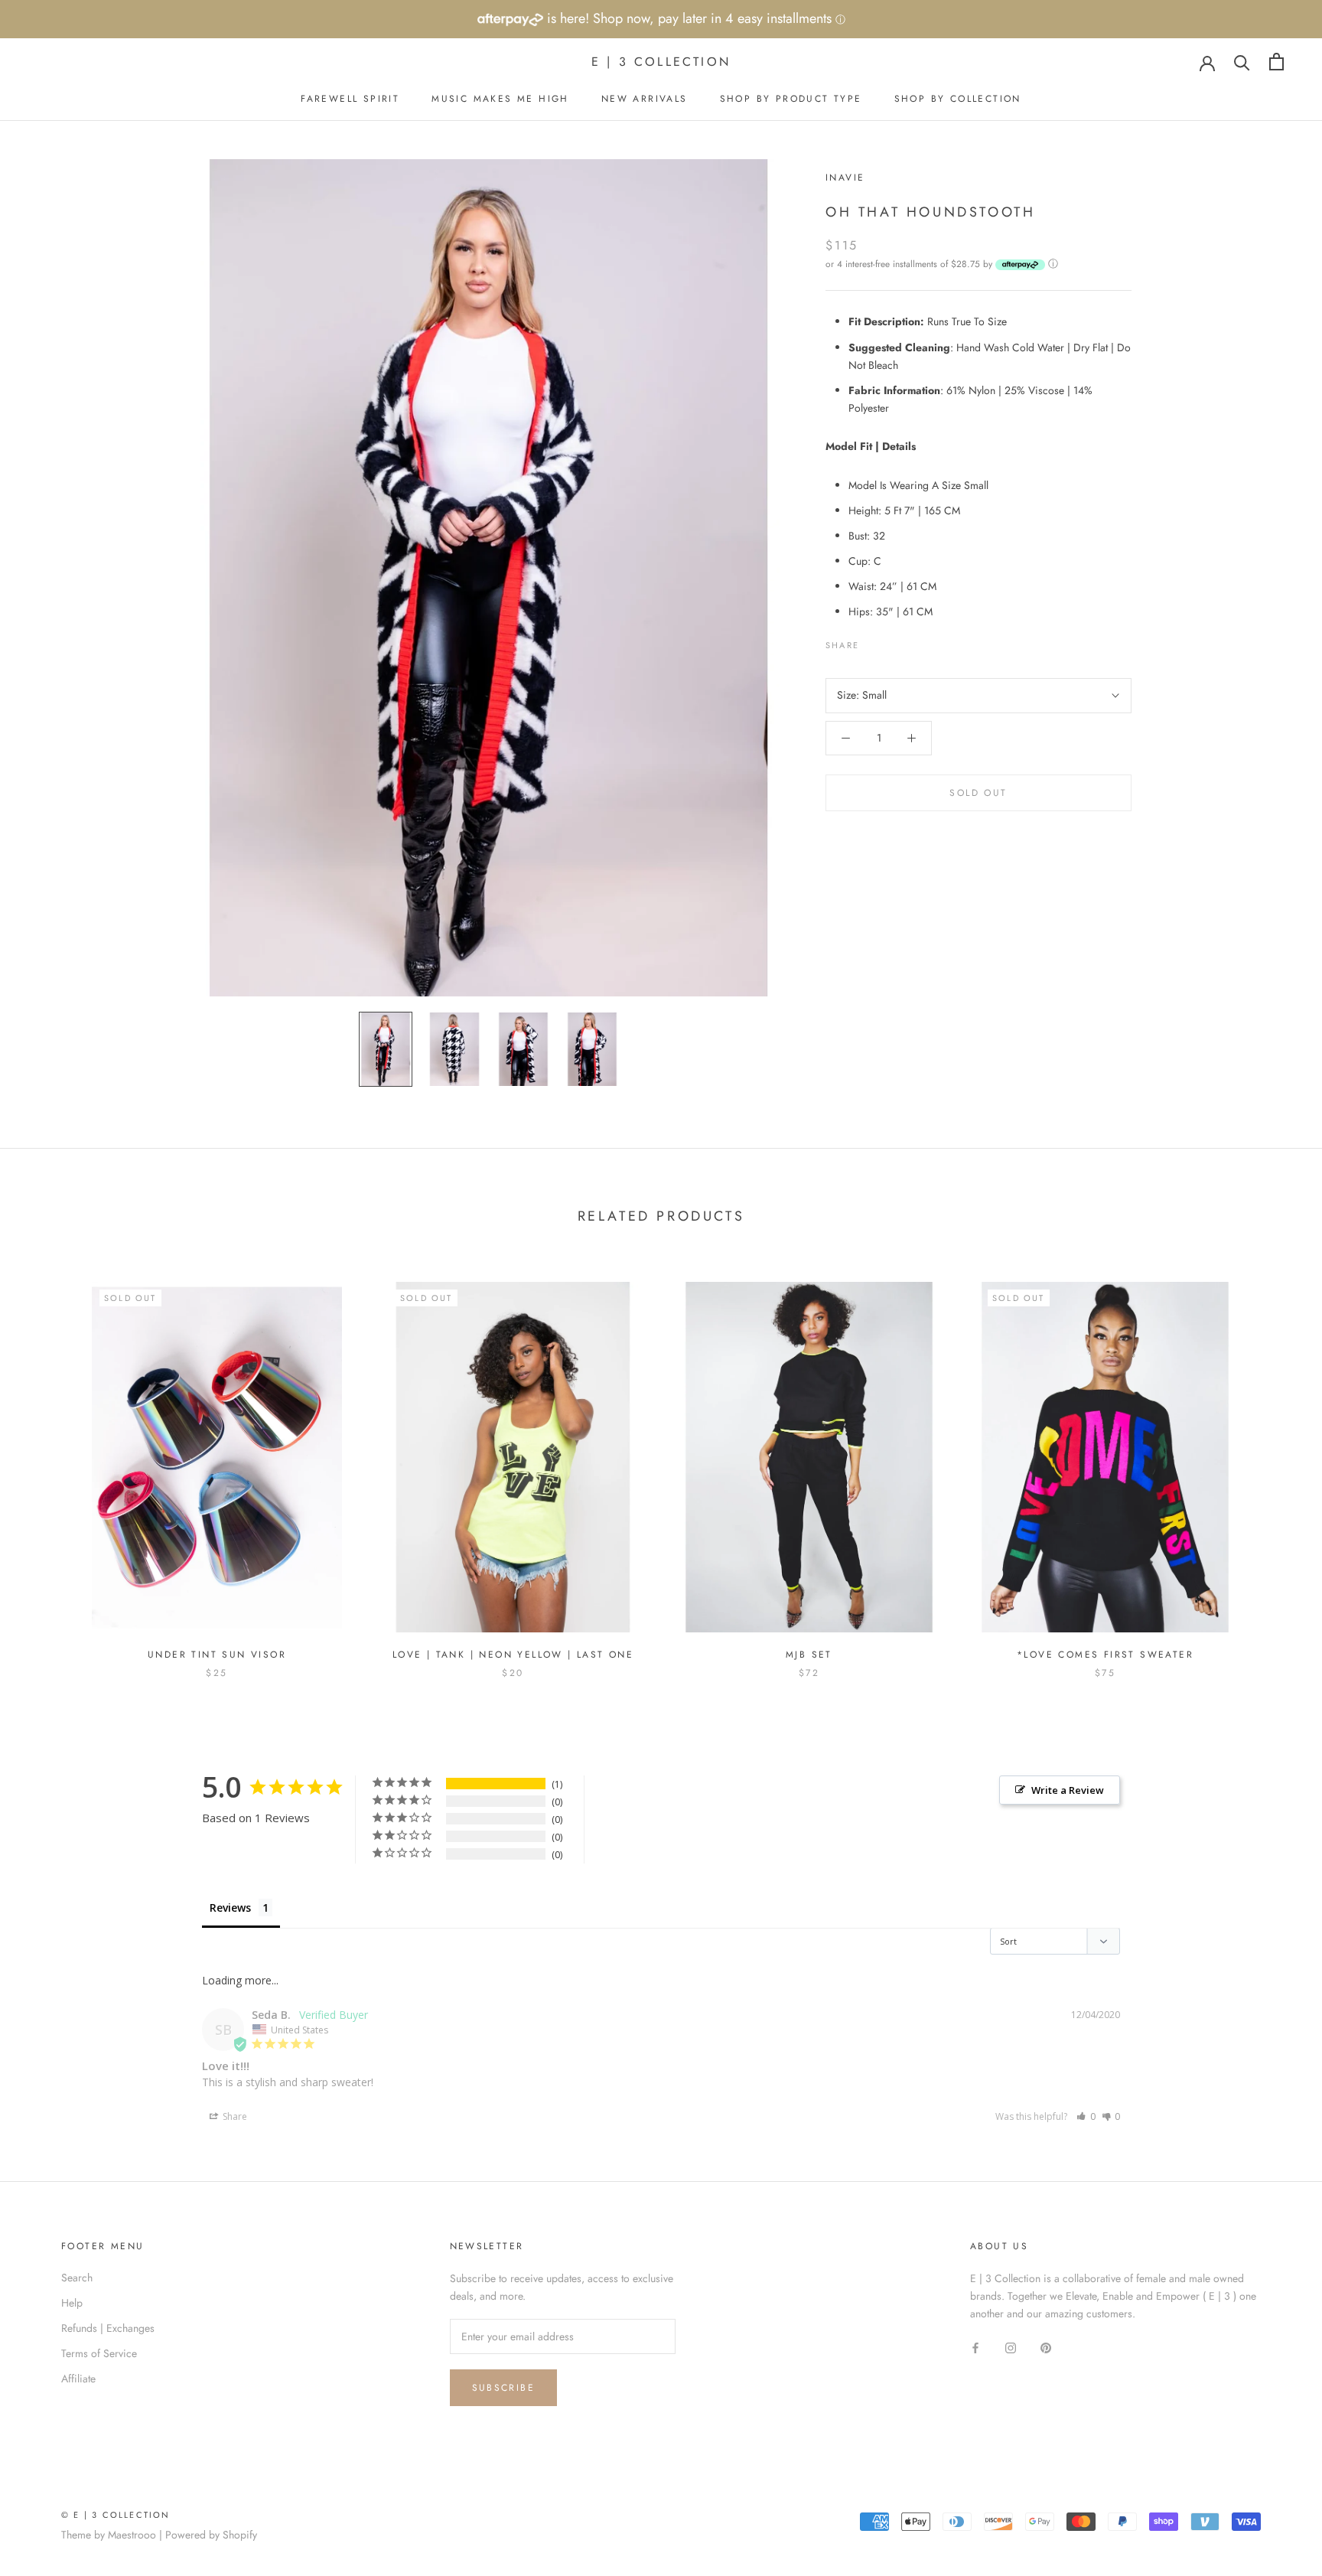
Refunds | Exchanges (108, 2328)
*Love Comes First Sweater (1105, 1655)
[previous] (48, 1464)
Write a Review (1068, 1790)
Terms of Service (99, 2353)
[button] (1086, 2116)
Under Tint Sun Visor (217, 1655)
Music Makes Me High (500, 99)
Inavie (845, 178)
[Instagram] (1011, 2347)
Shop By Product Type (791, 99)
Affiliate (78, 2379)
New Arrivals (645, 99)
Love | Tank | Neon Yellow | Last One (513, 1655)
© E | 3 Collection (116, 2515)
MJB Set (809, 1655)
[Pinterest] (913, 641)
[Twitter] (894, 641)
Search (77, 2278)
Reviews (230, 1908)
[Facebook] (874, 641)
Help (72, 2303)
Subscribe (504, 2388)
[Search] (1242, 62)
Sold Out (978, 793)
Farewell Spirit (350, 99)
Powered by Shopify (211, 2535)
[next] (1274, 1464)
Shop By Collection (958, 99)
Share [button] (234, 2116)
